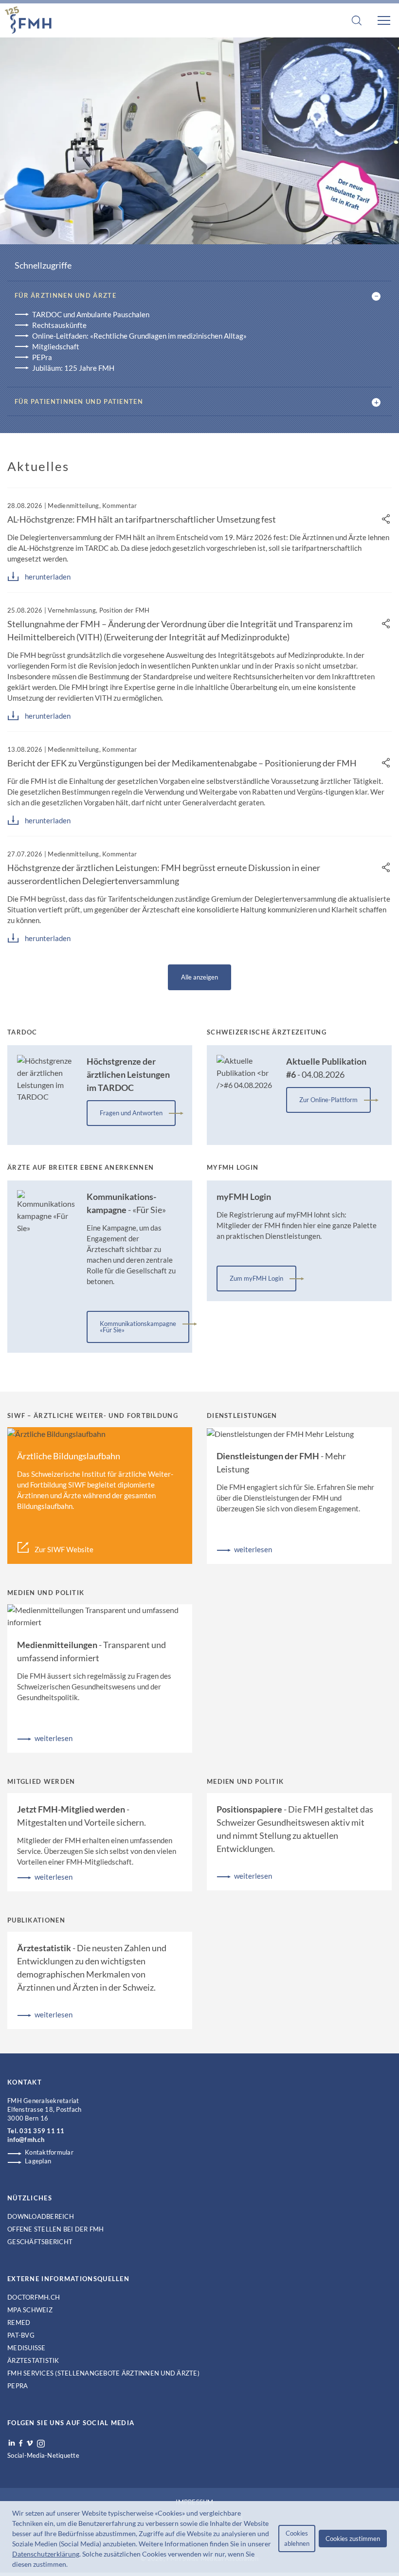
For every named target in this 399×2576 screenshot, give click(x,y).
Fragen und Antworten (131, 1113)
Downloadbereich (41, 2216)
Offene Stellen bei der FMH (56, 2229)
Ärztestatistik (33, 2360)
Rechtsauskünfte (59, 325)
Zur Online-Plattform (328, 1100)
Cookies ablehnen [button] (297, 2538)
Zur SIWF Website (64, 1549)
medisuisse (27, 2348)
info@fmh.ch (26, 2140)
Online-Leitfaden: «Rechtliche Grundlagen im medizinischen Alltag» (139, 336)
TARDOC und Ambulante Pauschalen (91, 314)
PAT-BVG (21, 2335)
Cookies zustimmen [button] (353, 2539)
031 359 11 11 (42, 2131)
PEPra (42, 357)
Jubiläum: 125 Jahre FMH (73, 368)
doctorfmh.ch (34, 2297)
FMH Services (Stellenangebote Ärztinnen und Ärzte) (103, 2373)
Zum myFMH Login (256, 1278)
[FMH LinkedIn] (12, 2443)
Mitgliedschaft (56, 346)
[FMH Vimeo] (30, 2443)
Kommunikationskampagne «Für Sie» (138, 1327)
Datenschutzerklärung (46, 2554)
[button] (71, 2565)
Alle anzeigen (199, 977)
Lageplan (38, 2161)
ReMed (19, 2322)
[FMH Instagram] (41, 2444)
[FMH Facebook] (21, 2443)
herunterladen (48, 577)
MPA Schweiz (30, 2310)
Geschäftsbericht (40, 2242)
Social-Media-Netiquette (43, 2455)
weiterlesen (253, 1549)
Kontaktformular (49, 2152)
